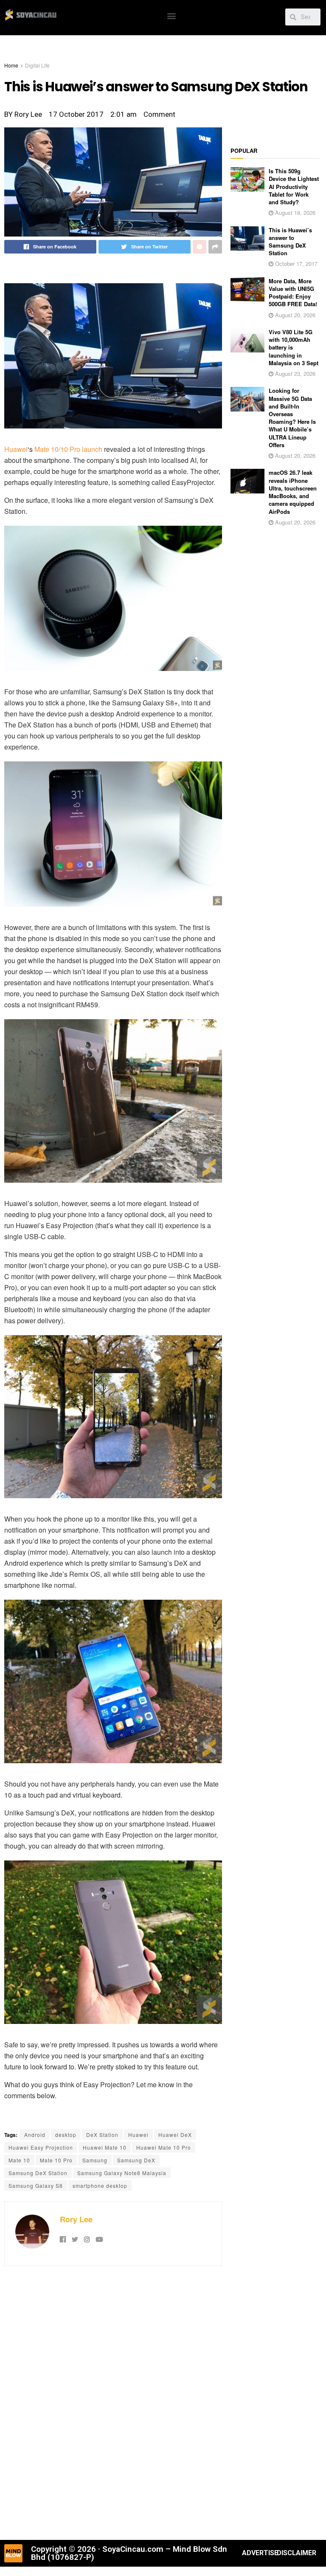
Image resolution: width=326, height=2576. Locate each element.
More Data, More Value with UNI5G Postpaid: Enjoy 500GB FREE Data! (293, 293)
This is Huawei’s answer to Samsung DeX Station (290, 242)
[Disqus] (113, 2402)
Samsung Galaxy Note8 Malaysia (122, 2173)
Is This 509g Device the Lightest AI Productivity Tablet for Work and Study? (294, 186)
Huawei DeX (175, 2135)
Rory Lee (76, 2219)
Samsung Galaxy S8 (36, 2186)
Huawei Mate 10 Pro (164, 2147)
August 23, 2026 (294, 373)
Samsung (95, 2160)
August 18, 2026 (294, 213)
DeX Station (102, 2135)
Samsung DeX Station (38, 2173)
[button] (171, 16)
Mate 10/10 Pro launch (68, 449)
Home (11, 65)
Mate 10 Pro (56, 2160)
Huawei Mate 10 (105, 2147)
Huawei (16, 449)
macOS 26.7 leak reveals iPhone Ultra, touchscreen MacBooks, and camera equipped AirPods (293, 492)
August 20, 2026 (294, 315)
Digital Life (37, 65)
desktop (66, 2135)
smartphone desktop (100, 2186)
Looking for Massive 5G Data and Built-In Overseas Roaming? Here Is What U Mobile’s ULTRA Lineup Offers (292, 417)
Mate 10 (19, 2160)
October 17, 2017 (295, 264)
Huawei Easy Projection (41, 2147)
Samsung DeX (136, 2160)
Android (35, 2135)
